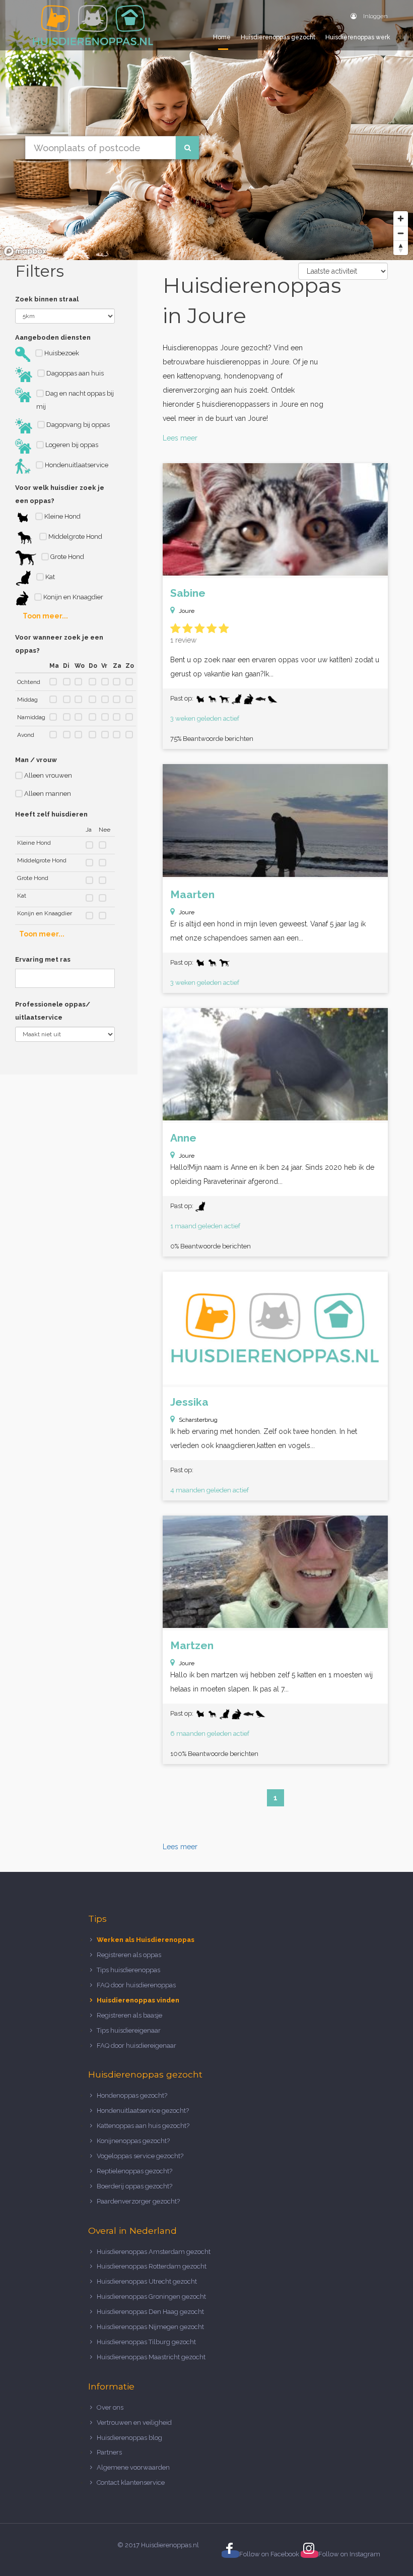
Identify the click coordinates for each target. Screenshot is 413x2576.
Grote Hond (66, 557)
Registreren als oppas (129, 1955)
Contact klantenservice (131, 2483)
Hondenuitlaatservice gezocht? (143, 2111)
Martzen (192, 1645)
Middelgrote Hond (75, 537)
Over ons (110, 2407)
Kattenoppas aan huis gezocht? (143, 2126)
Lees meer (180, 438)
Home (222, 37)
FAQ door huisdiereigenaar (136, 2046)
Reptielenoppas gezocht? (134, 2171)
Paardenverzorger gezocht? (138, 2201)
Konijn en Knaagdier (73, 597)
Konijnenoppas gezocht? (133, 2141)
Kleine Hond (62, 516)
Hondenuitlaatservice (76, 465)
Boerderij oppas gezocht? (134, 2186)
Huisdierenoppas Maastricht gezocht (151, 2357)
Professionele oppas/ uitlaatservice (53, 1011)
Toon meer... (45, 616)
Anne (183, 1138)
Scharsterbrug (198, 1420)
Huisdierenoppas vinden (138, 2000)
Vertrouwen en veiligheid (134, 2423)
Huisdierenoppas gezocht (278, 37)
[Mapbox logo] (25, 251)
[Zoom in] (401, 218)
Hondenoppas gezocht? (132, 2095)
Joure (187, 611)
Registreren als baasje (129, 2015)
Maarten (192, 894)
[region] (206, 130)
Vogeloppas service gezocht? (140, 2156)
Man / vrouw (36, 760)
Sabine (188, 593)
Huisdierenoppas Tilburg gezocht (146, 2342)
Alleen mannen (47, 794)
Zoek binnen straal (47, 299)
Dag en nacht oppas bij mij (75, 400)
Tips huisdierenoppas (128, 1970)
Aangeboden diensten (53, 337)
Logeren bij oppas (71, 445)
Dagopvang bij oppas (77, 425)
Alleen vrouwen (47, 775)
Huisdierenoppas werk (358, 37)
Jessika (189, 1402)
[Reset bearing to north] (401, 248)
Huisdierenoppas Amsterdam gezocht (154, 2252)
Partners (109, 2452)
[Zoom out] (401, 233)
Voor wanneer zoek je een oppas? (59, 644)
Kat (49, 577)
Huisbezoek (61, 353)
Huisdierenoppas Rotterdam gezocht (152, 2266)
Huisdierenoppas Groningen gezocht (151, 2297)
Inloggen (375, 16)
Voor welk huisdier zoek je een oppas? (60, 494)
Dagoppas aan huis (74, 373)
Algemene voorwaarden (133, 2467)
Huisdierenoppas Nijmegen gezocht (150, 2327)
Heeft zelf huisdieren (51, 814)
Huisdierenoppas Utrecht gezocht (147, 2281)
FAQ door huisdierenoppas (137, 1985)
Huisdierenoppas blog (129, 2438)
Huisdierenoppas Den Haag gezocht (150, 2312)
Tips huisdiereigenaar (129, 2030)
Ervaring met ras (43, 959)
